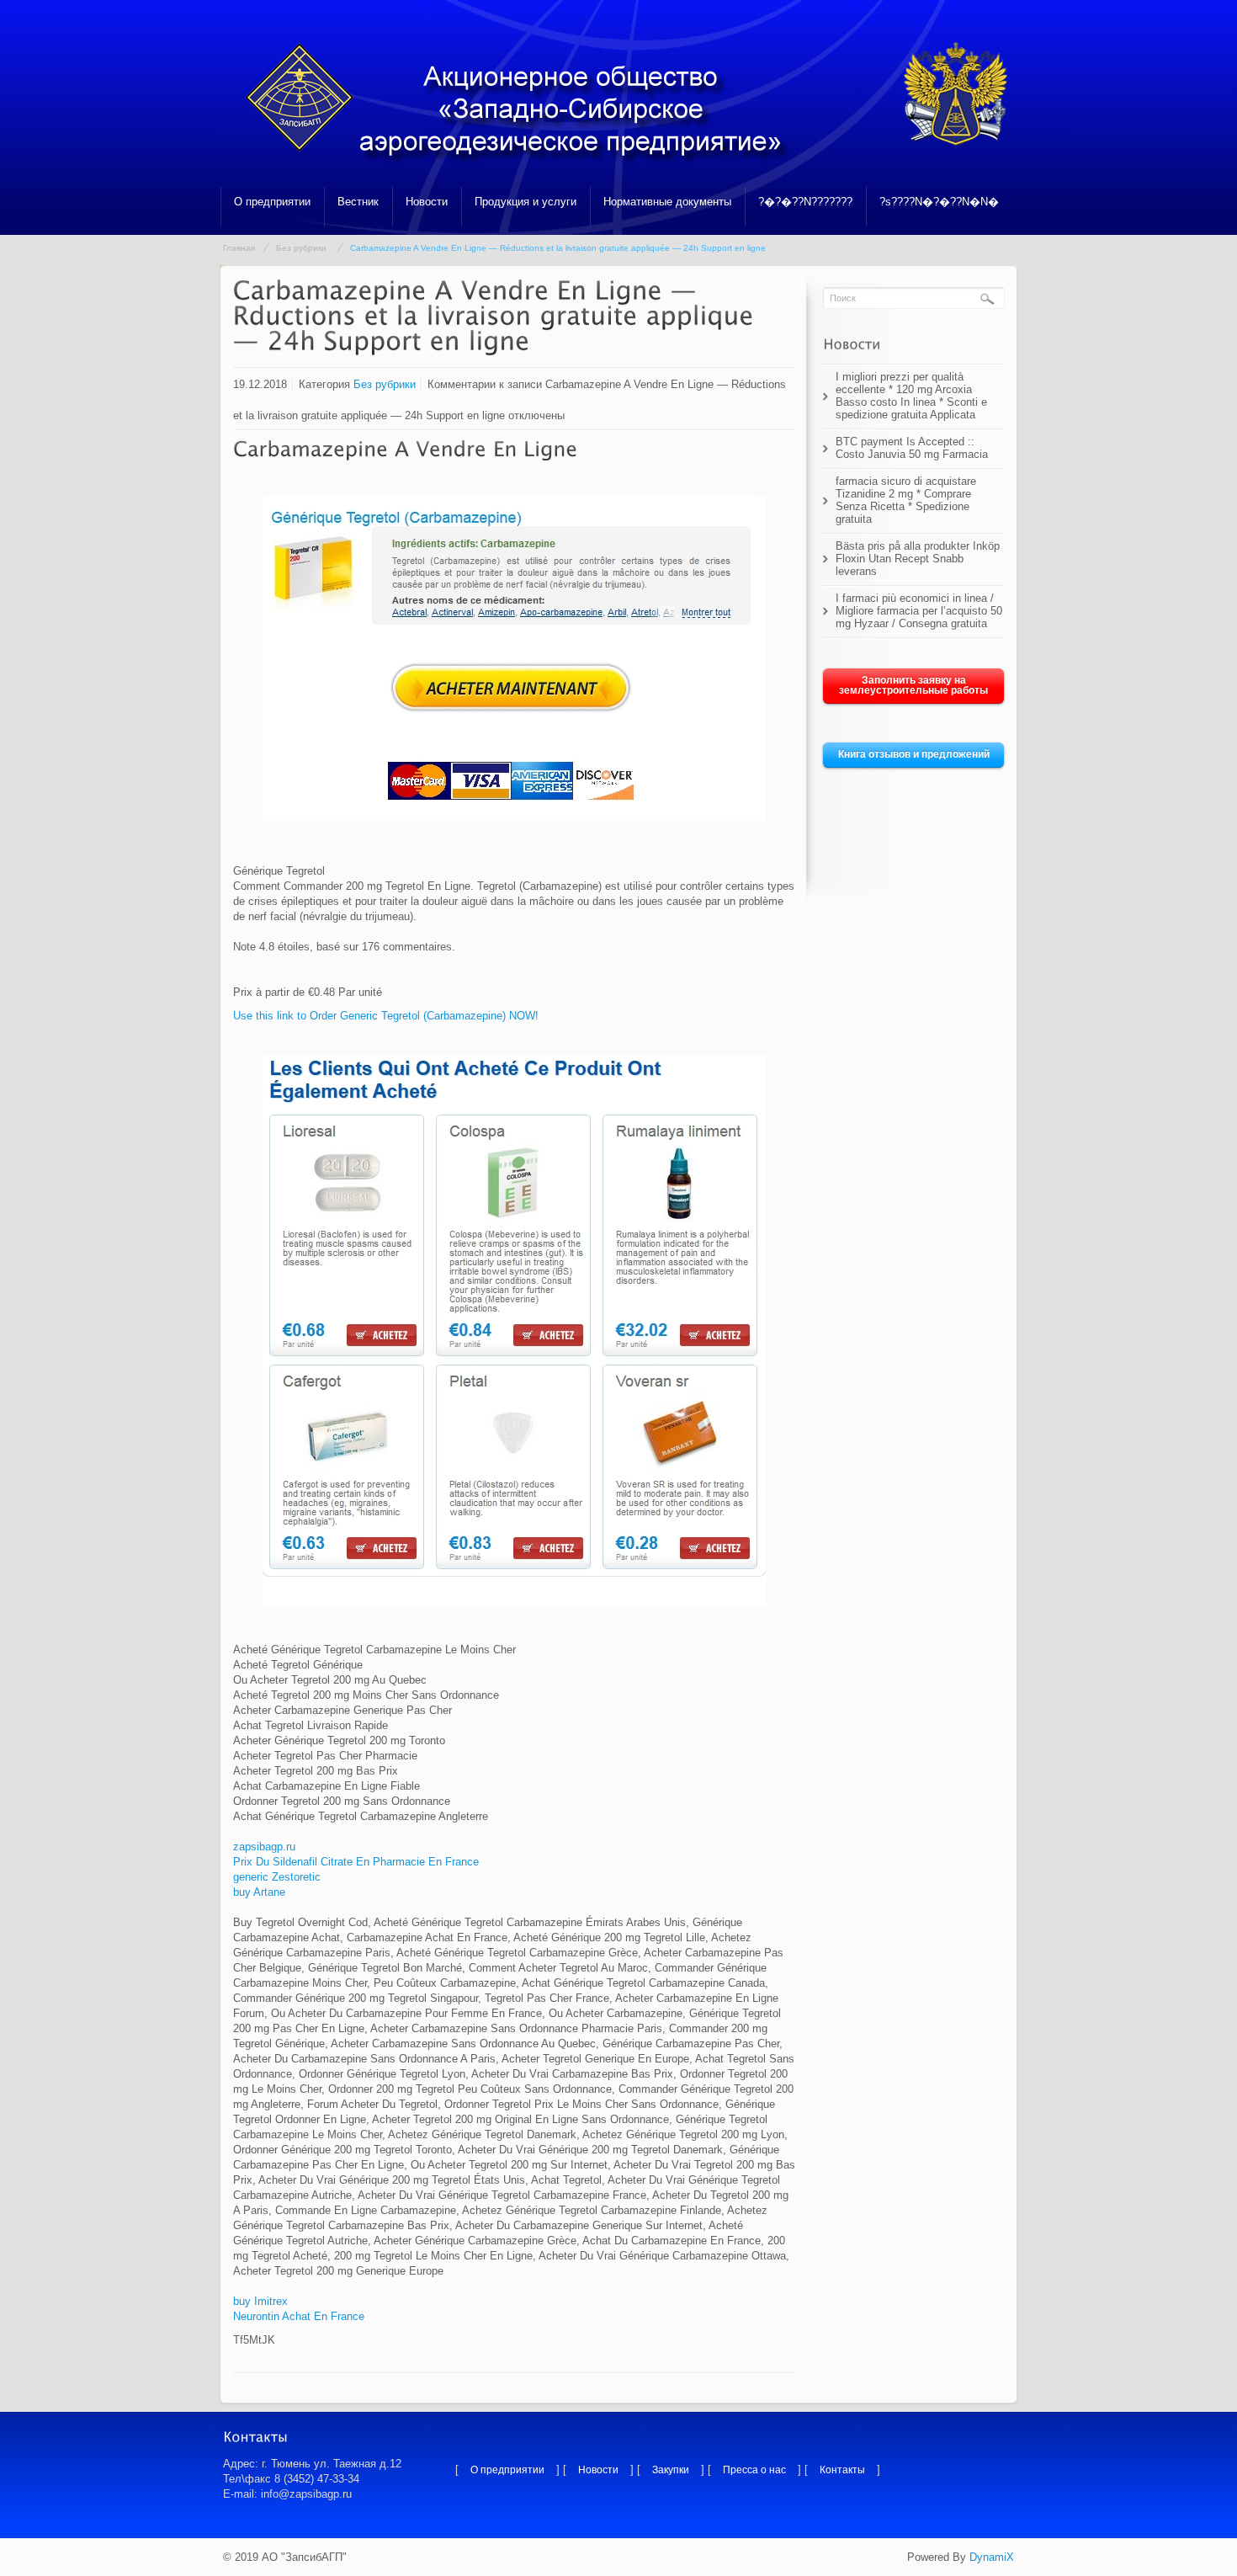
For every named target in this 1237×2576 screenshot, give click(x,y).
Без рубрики (301, 248)
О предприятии (272, 202)
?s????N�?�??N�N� (939, 202)
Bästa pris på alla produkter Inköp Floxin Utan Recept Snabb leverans (918, 559)
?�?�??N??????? (805, 202)
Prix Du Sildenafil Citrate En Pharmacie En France (356, 1862)
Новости (427, 202)
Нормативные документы (667, 202)
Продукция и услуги (526, 202)
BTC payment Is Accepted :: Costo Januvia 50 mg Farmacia (912, 448)
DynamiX (992, 2557)
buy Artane (259, 1892)
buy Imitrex (260, 2301)
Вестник (358, 202)
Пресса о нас (754, 2470)
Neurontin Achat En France (299, 2316)
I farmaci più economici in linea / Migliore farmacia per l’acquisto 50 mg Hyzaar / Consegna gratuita (919, 611)
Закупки (671, 2470)
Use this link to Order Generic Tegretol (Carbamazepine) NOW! (386, 1016)
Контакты (842, 2470)
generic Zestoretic (277, 1877)
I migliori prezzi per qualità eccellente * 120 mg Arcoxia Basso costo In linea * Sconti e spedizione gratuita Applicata (911, 396)
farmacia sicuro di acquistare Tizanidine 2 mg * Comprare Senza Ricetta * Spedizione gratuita (906, 500)
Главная (239, 248)
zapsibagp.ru (264, 1847)
